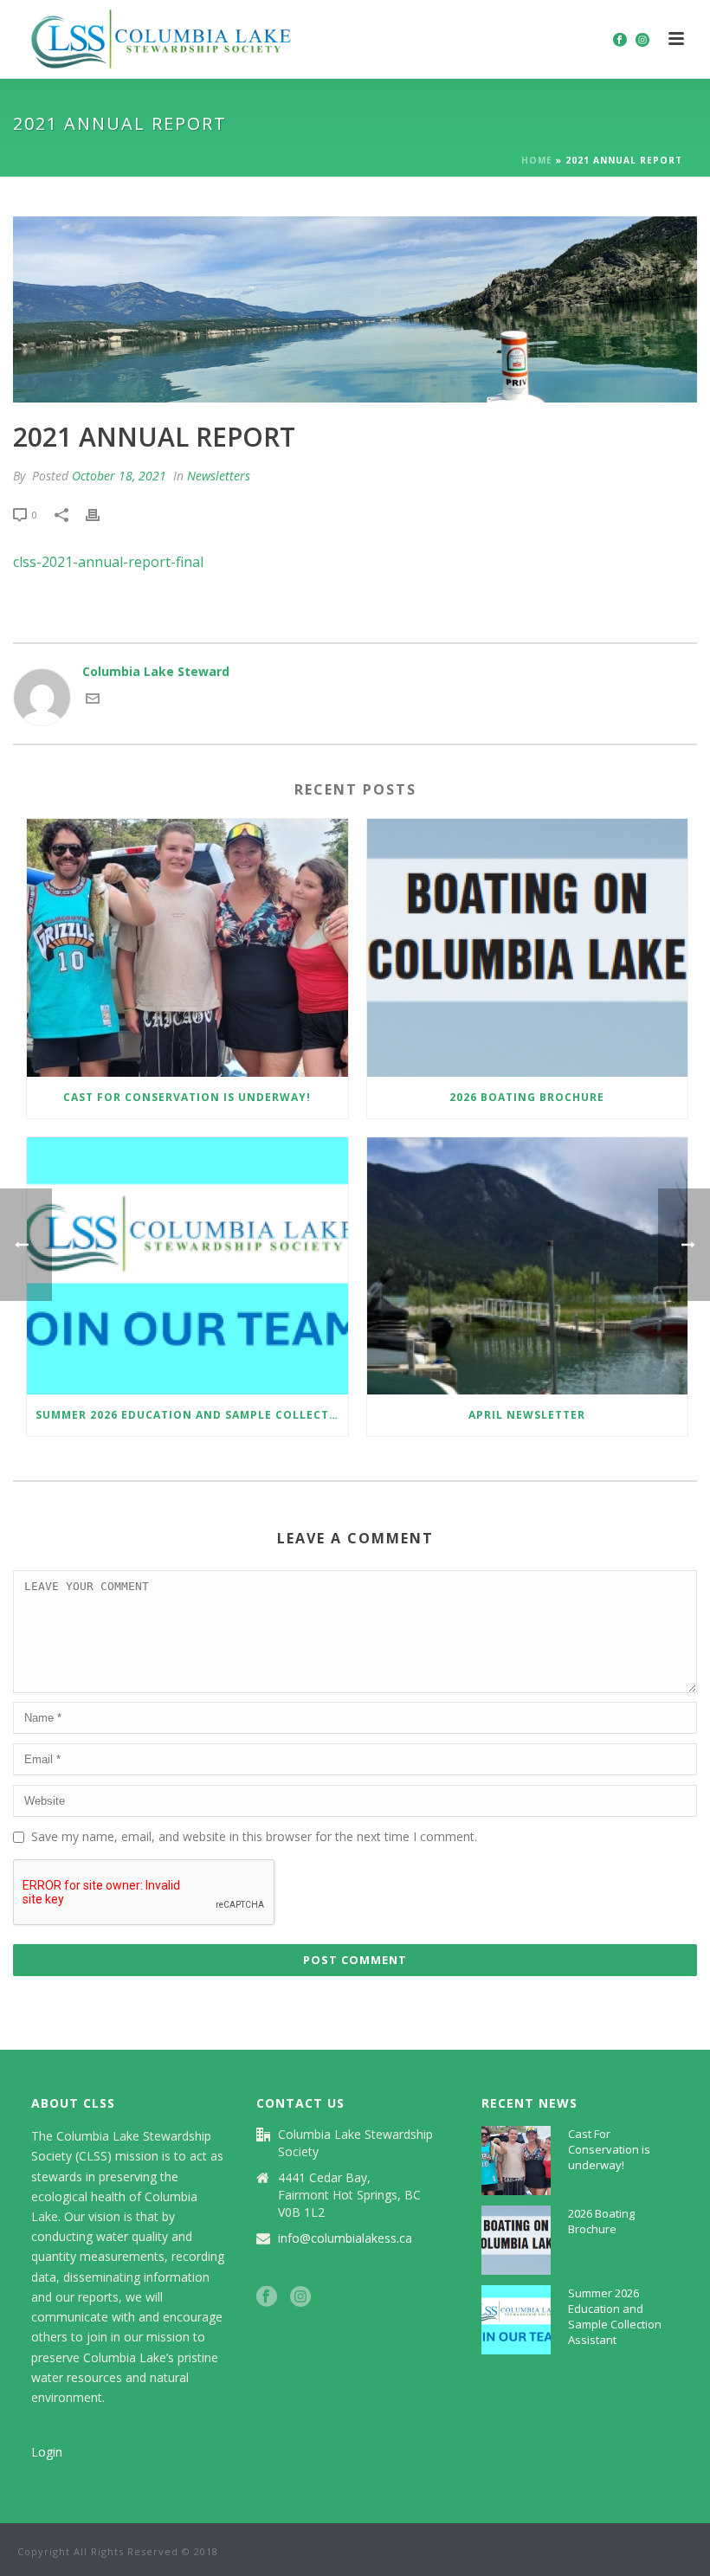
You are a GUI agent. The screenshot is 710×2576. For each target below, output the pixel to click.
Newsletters (219, 476)
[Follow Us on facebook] (267, 2297)
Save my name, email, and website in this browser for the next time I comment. (254, 1836)
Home (537, 160)
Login (47, 2452)
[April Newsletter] (528, 1266)
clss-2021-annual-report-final (108, 562)
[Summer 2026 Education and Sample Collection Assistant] (187, 1266)
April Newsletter (527, 1415)
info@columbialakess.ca (345, 2238)
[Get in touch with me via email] (93, 701)
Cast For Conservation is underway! (187, 1097)
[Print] (101, 514)
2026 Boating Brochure (527, 1097)
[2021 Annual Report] (355, 309)
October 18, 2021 (119, 476)
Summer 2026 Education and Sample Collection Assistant (192, 1415)
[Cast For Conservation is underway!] (187, 948)
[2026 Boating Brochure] (528, 948)
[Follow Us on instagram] (300, 2297)
